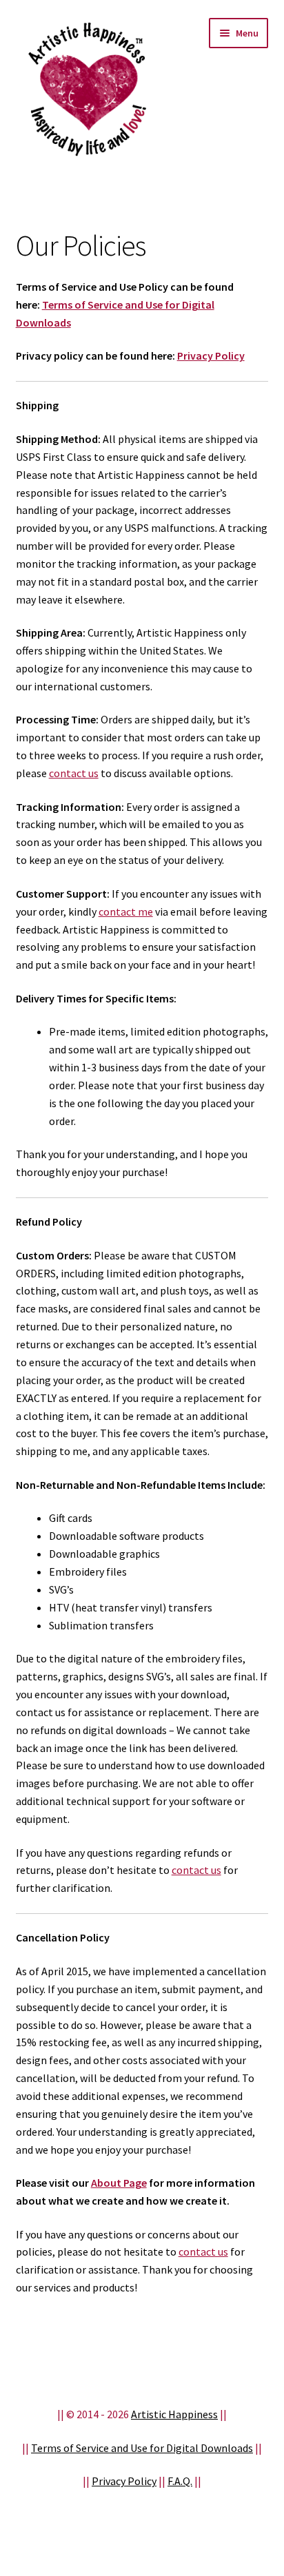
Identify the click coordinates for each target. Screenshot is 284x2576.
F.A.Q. (180, 2481)
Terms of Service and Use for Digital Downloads (142, 2448)
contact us (74, 773)
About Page (119, 2183)
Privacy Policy (211, 356)
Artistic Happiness (174, 2414)
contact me (126, 911)
